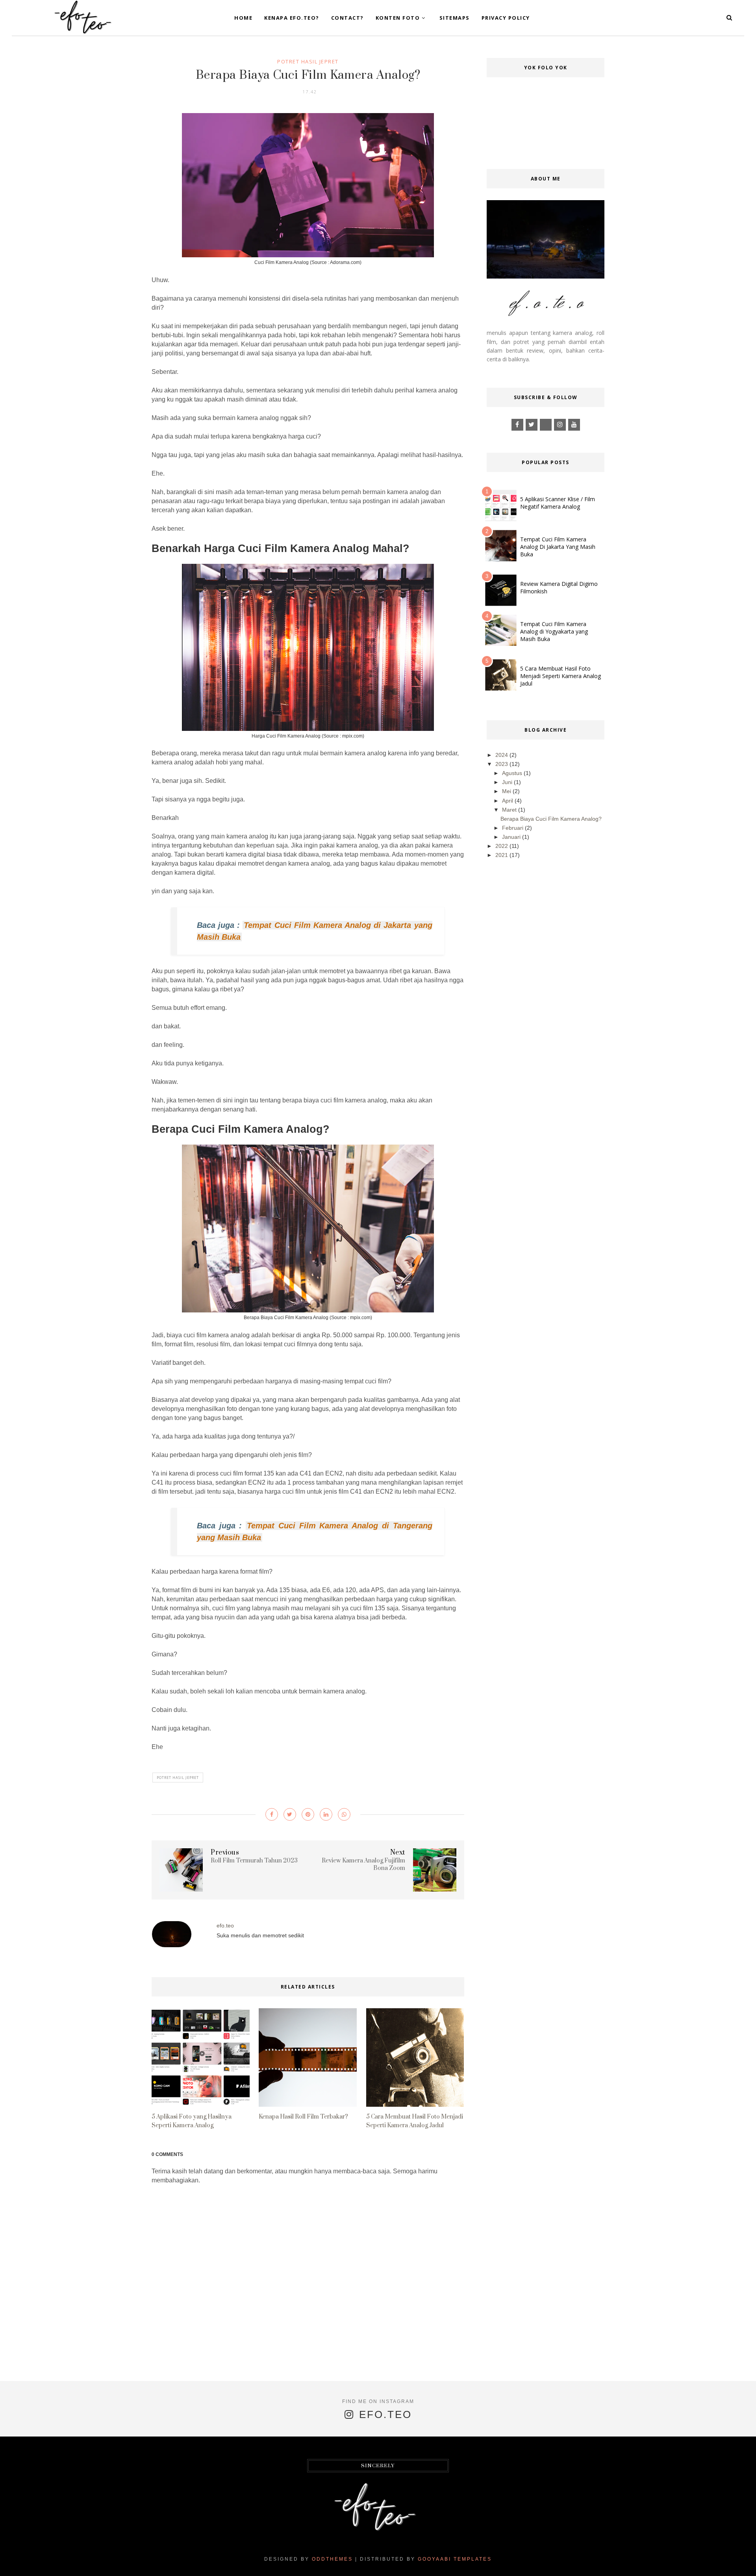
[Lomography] (546, 425)
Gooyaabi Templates (455, 2559)
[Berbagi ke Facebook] (272, 1814)
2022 (502, 846)
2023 (502, 764)
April (508, 801)
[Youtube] (574, 425)
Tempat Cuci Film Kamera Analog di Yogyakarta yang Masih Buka (554, 631)
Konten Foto (398, 18)
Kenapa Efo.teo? (292, 18)
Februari (513, 828)
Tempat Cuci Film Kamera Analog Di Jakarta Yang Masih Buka (558, 547)
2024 (502, 755)
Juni (507, 782)
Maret (509, 810)
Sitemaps (455, 18)
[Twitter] (532, 425)
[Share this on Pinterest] (308, 1814)
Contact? (347, 18)
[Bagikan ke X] (290, 1814)
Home (243, 18)
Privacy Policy (506, 18)
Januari (511, 837)
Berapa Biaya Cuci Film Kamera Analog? (551, 819)
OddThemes (332, 2559)
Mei (507, 791)
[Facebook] (517, 425)
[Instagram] (560, 425)
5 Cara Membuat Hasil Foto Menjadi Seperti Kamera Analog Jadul (561, 676)
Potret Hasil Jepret (308, 61)
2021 (502, 855)
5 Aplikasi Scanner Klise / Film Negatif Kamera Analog (558, 503)
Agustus (512, 773)
